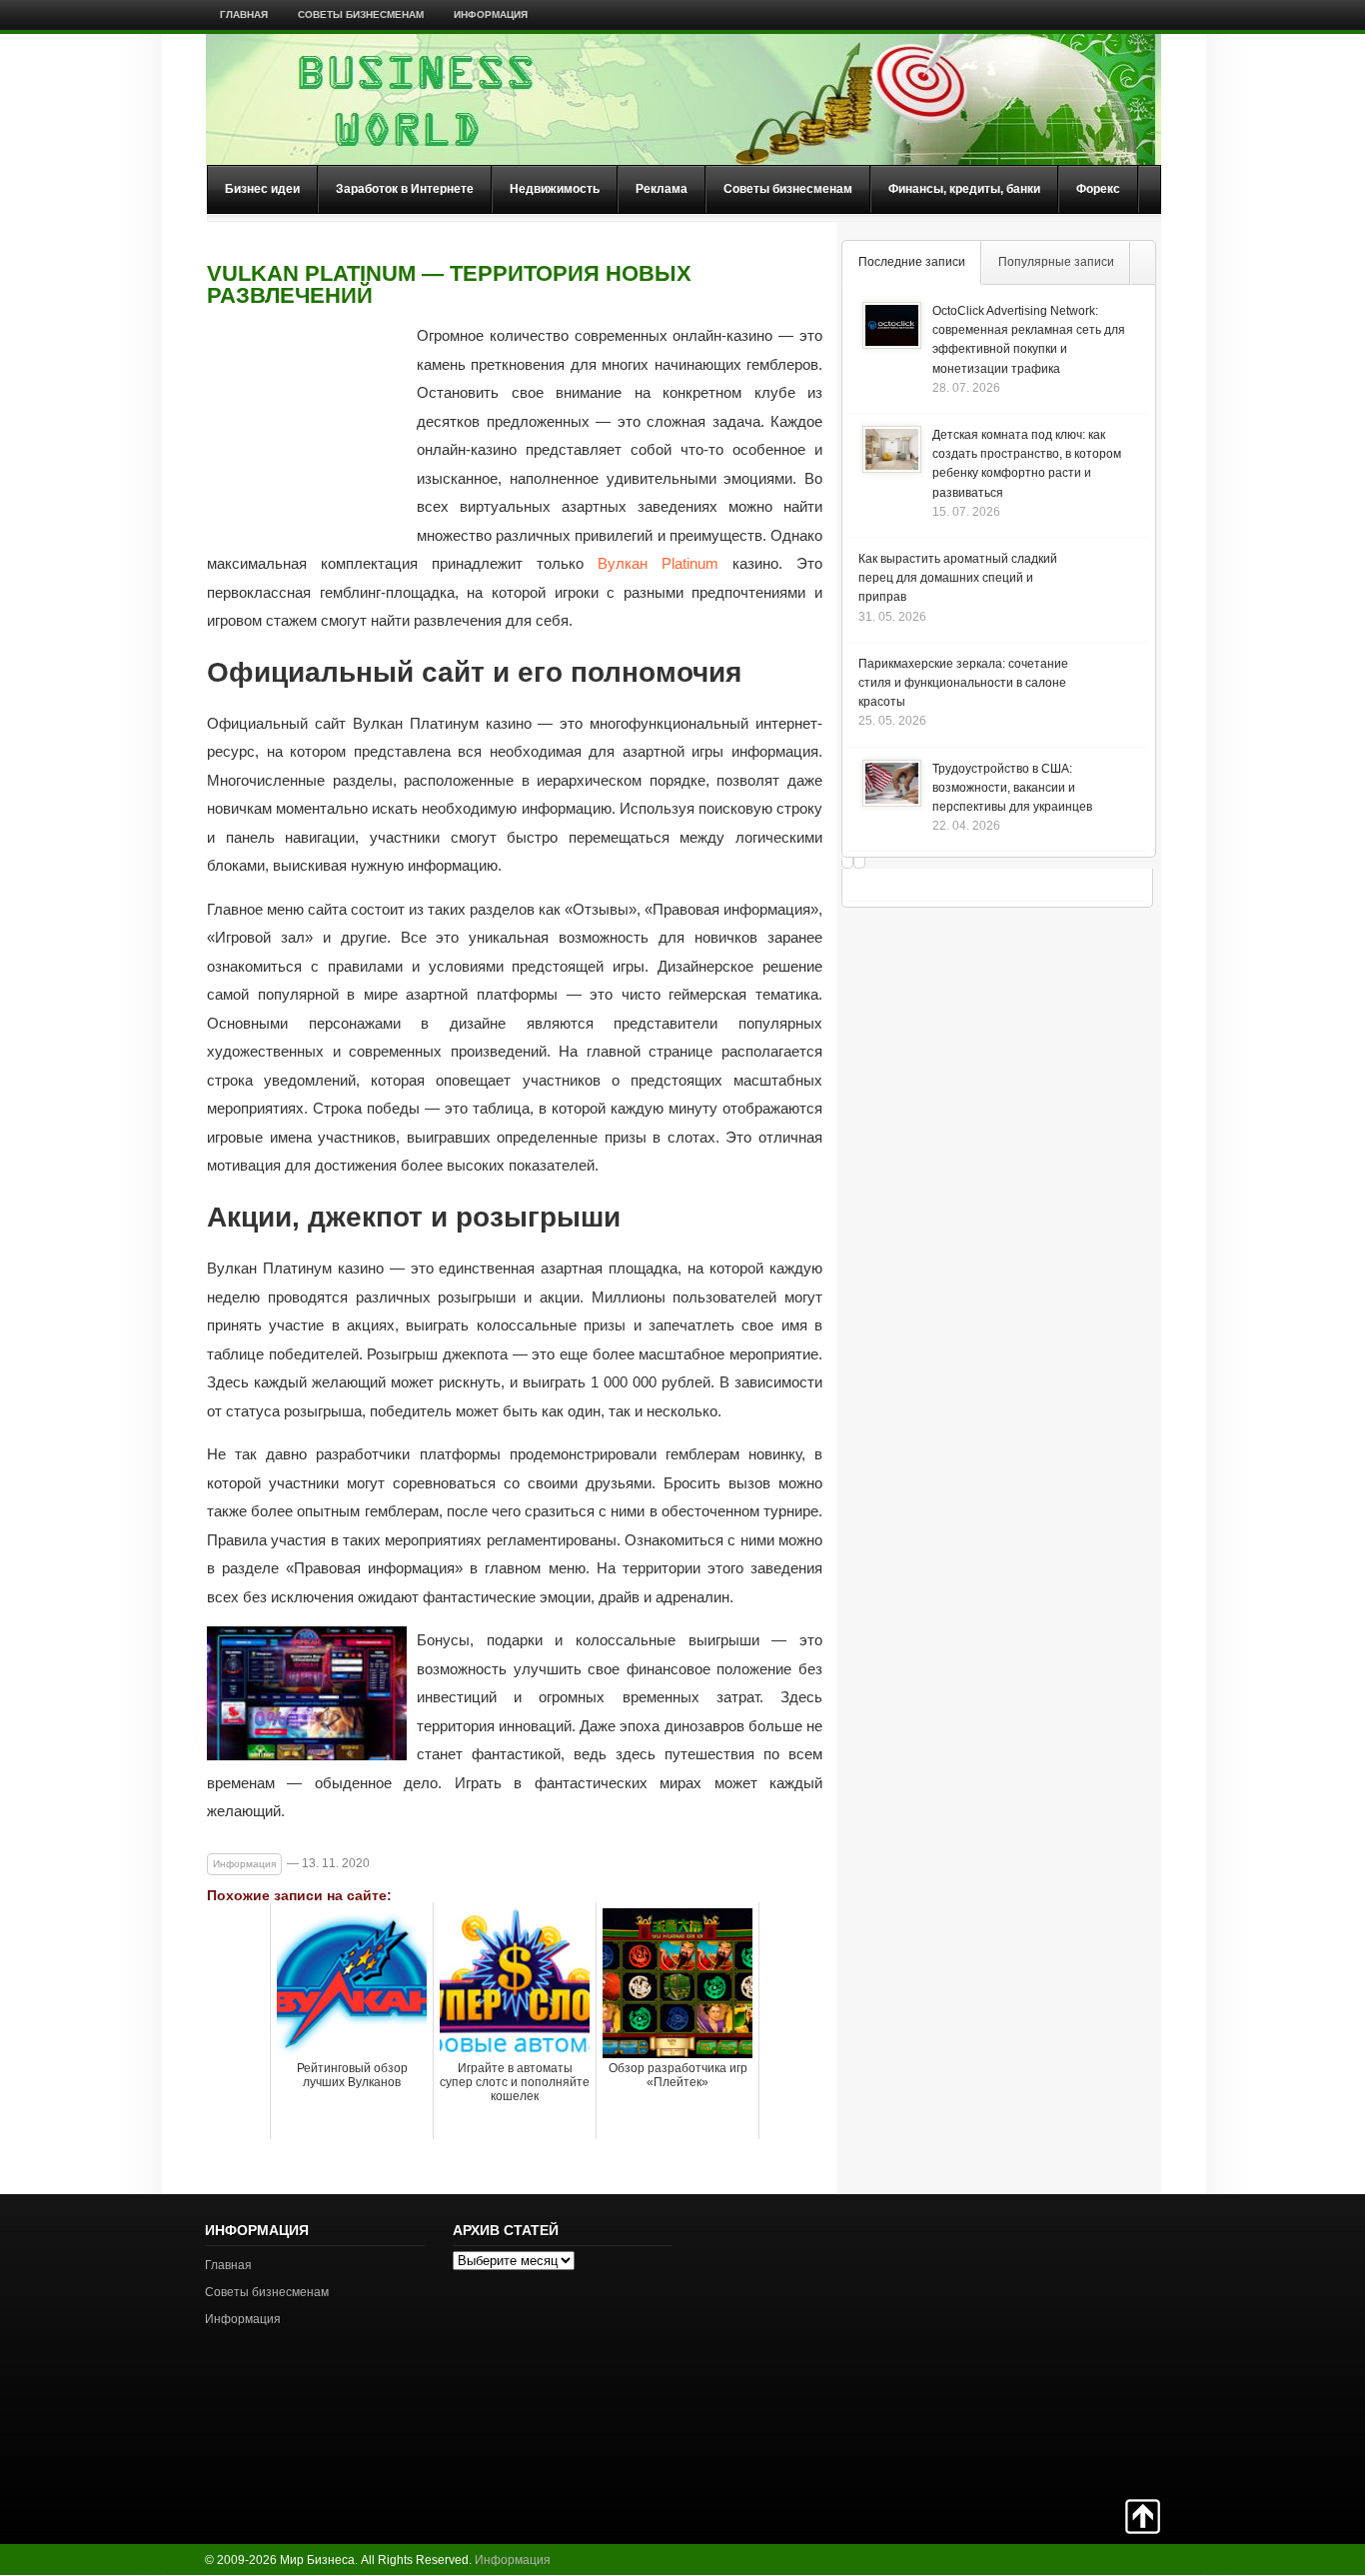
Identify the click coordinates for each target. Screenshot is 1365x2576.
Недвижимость (555, 189)
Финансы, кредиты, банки (964, 189)
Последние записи (912, 262)
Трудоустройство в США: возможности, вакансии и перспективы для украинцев (1012, 788)
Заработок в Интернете (405, 189)
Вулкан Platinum (658, 563)
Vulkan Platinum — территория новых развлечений (449, 285)
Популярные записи (1056, 262)
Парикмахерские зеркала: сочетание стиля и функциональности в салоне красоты (963, 683)
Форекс (1098, 189)
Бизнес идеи (262, 189)
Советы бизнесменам (361, 14)
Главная (244, 14)
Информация (491, 14)
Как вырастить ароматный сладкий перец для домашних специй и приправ (958, 578)
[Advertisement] (1090, 2344)
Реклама (662, 189)
